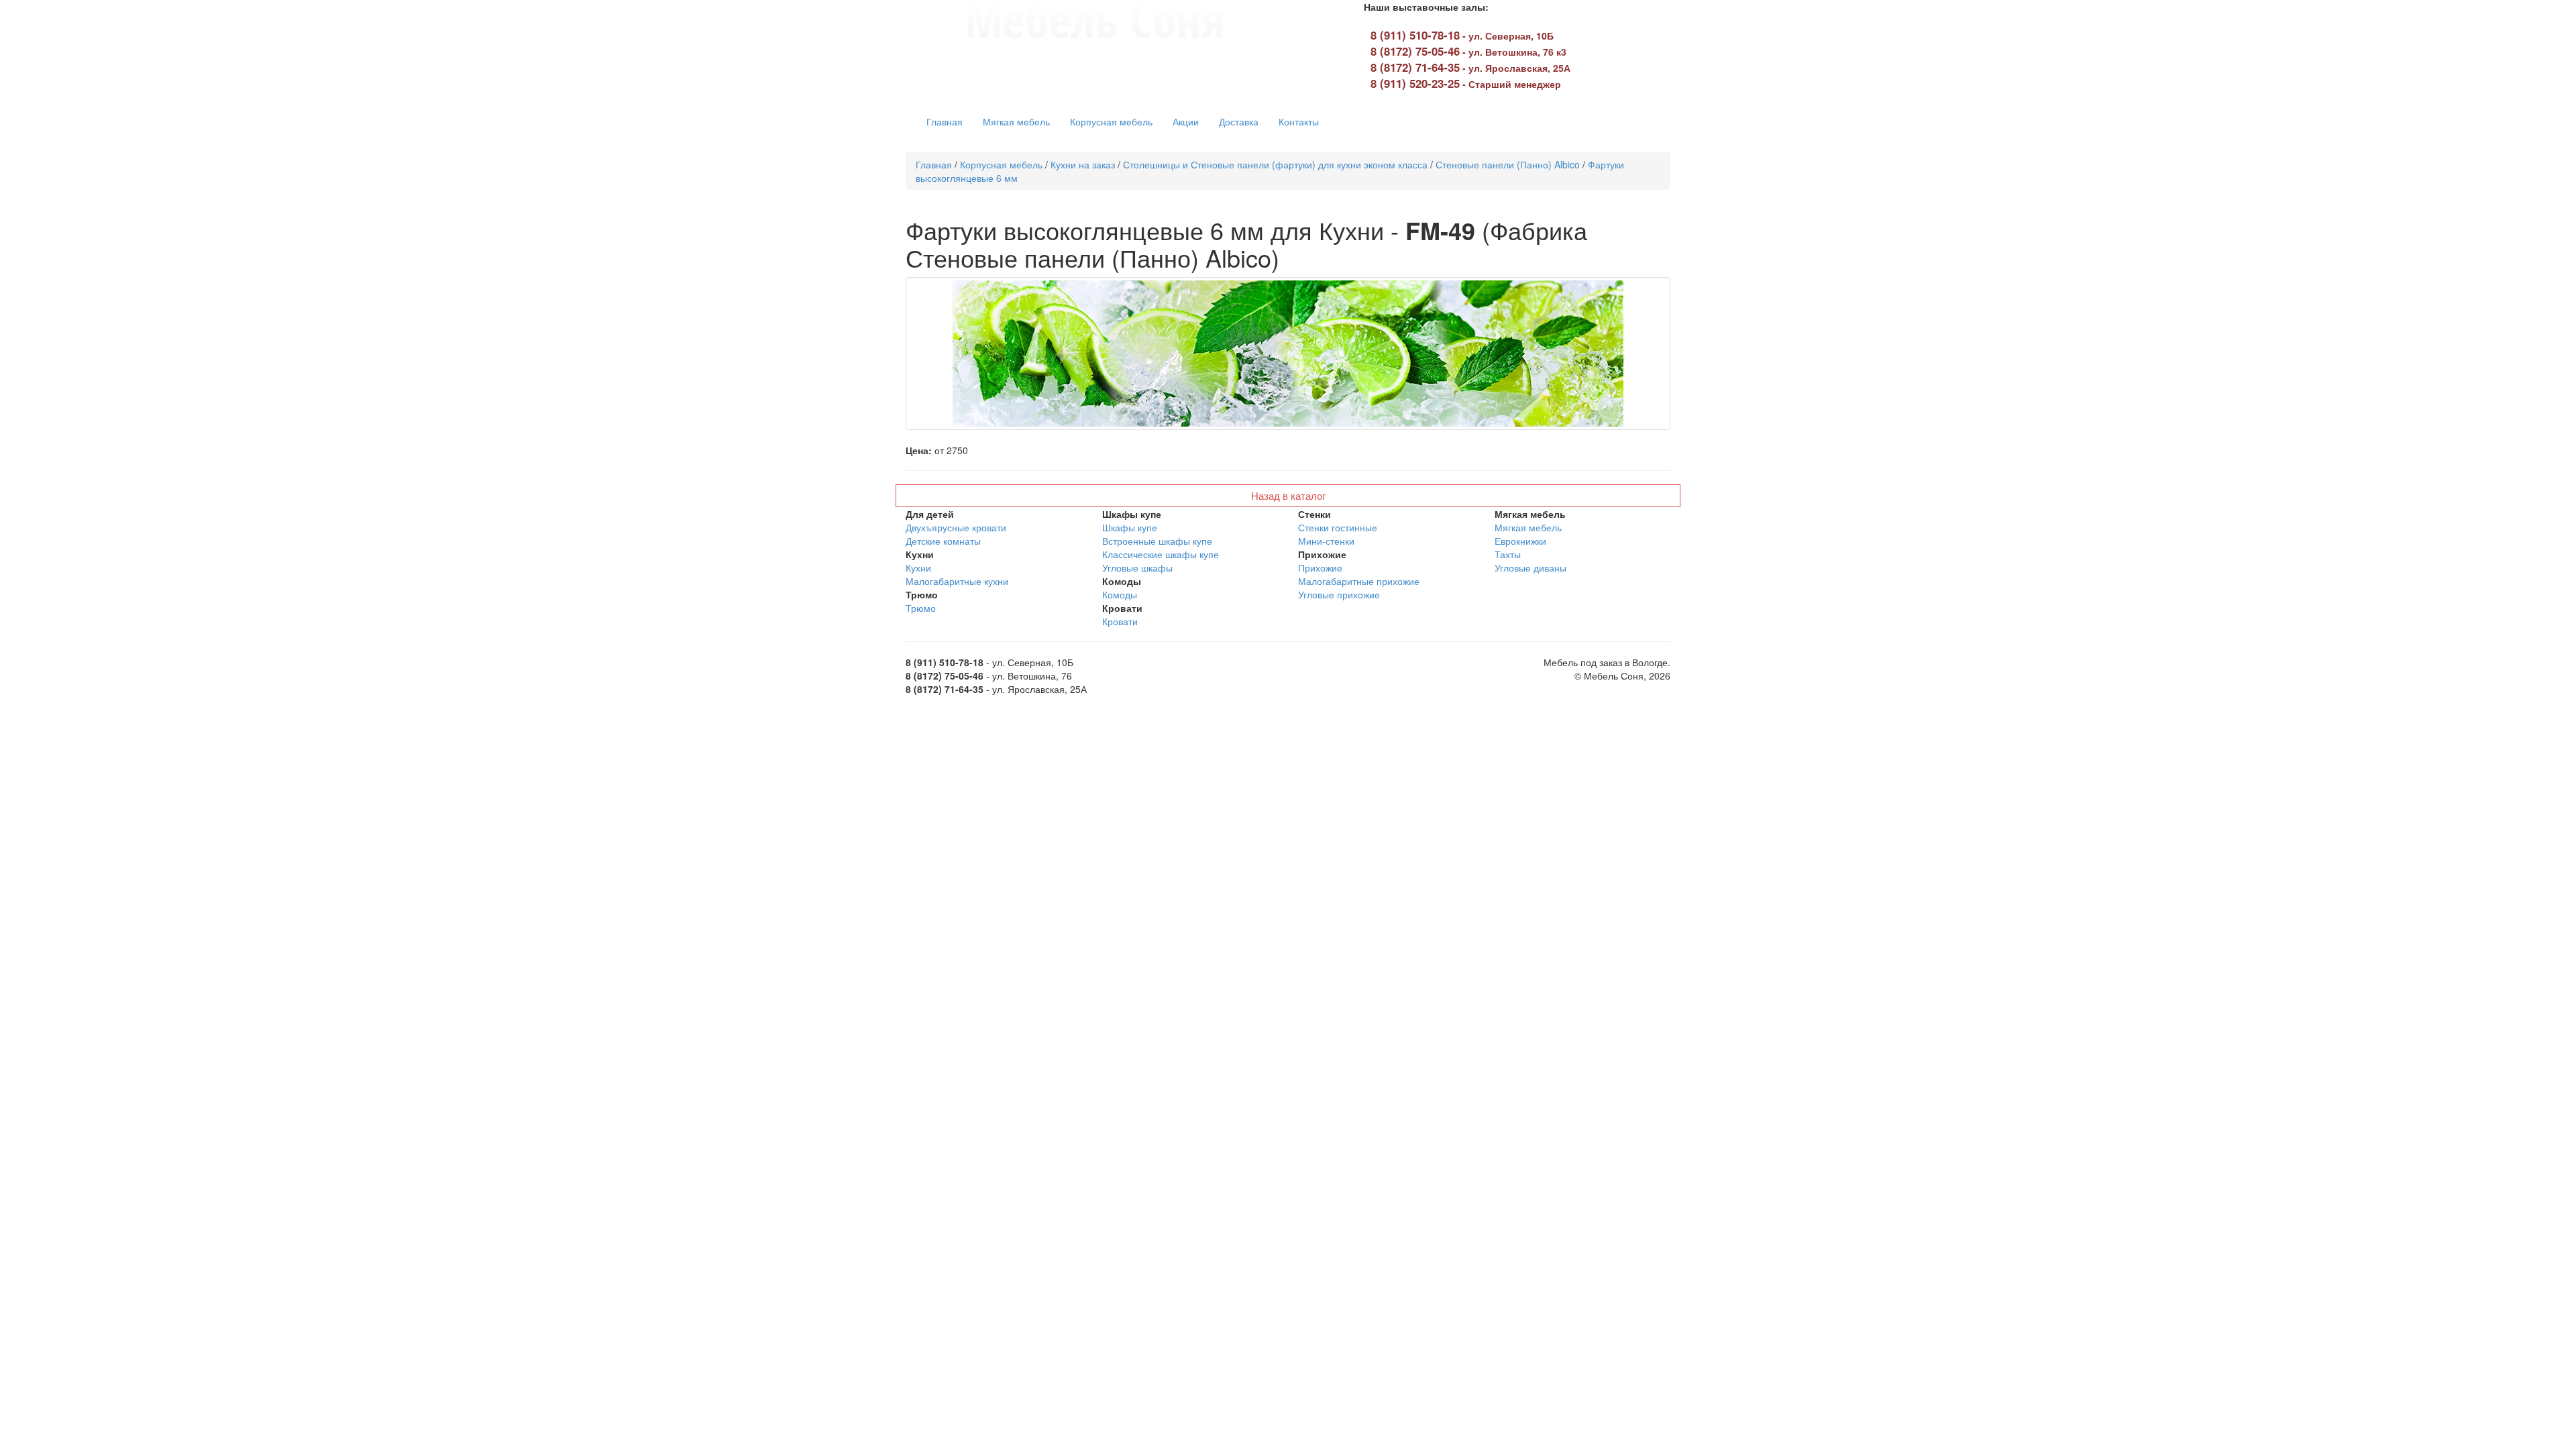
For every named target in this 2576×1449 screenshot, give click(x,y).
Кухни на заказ (1083, 164)
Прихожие (1320, 568)
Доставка (1239, 121)
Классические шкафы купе (1161, 554)
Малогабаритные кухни (957, 581)
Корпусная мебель (1111, 121)
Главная (945, 121)
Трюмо (921, 608)
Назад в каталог (1288, 495)
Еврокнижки (1520, 541)
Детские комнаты (943, 541)
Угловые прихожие (1339, 594)
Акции (1186, 121)
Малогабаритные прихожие (1359, 581)
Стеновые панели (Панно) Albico (1508, 164)
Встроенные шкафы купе (1157, 541)
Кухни (918, 568)
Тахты (1508, 554)
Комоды (1120, 594)
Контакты (1299, 121)
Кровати (1120, 621)
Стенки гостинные (1338, 527)
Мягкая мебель (1016, 121)
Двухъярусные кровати (956, 527)
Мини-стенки (1326, 541)
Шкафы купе (1130, 527)
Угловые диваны (1531, 568)
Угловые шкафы (1137, 568)
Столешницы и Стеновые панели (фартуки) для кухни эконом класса (1275, 164)
